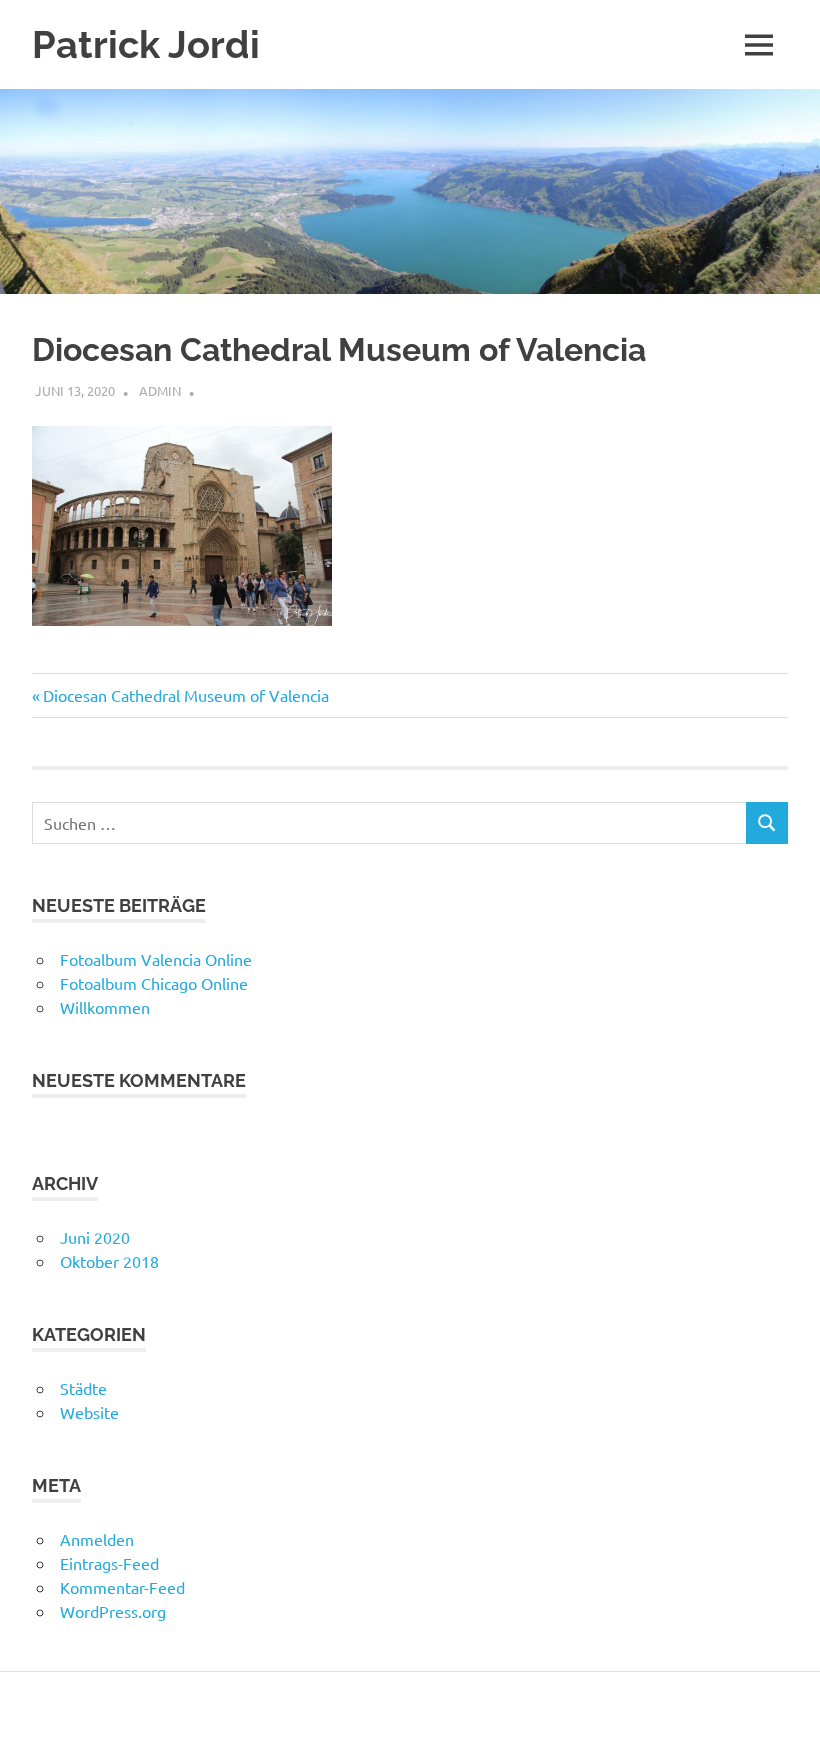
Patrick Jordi (146, 44)
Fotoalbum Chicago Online (154, 983)
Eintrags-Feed (109, 1563)
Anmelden (97, 1539)
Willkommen (105, 1007)
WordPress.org (113, 1611)
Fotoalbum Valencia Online (156, 959)
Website (89, 1412)
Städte (83, 1388)
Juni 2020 (95, 1237)
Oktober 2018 (109, 1261)
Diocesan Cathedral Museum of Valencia (185, 695)
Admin (160, 390)
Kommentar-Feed (122, 1587)
